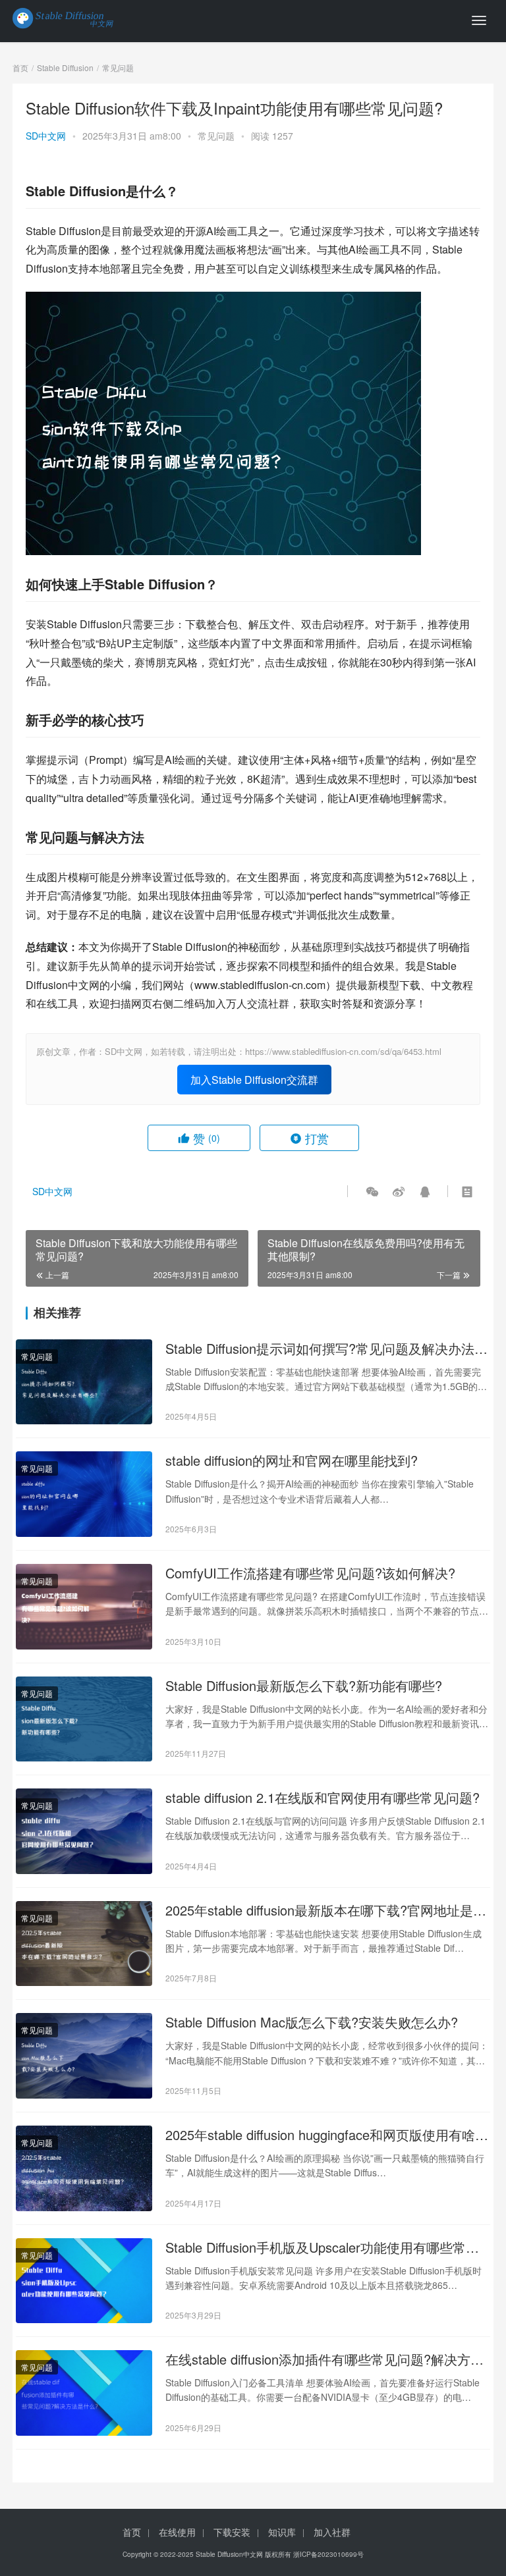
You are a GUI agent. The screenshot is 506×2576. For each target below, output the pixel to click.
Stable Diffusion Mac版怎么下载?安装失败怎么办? (312, 2022)
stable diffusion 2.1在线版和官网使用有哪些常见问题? (323, 1798)
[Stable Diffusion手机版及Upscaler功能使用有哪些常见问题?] (84, 2281)
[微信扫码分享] (372, 1191)
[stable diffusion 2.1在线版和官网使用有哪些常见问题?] (84, 1831)
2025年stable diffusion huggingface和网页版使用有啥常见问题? (327, 2135)
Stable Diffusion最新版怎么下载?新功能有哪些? (304, 1686)
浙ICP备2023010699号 (328, 2554)
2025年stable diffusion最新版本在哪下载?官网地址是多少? (326, 1910)
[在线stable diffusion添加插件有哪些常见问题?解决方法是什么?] (84, 2393)
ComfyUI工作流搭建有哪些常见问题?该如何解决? (310, 1573)
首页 (20, 67)
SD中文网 (46, 136)
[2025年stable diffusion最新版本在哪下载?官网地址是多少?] (84, 1944)
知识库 (282, 2532)
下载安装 (232, 2532)
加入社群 (332, 2532)
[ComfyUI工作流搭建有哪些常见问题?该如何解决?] (84, 1607)
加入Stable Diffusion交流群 (254, 1080)
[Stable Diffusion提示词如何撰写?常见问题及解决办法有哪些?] (84, 1382)
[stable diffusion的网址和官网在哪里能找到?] (84, 1494)
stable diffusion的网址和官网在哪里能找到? (292, 1461)
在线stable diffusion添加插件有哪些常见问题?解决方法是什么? (324, 2359)
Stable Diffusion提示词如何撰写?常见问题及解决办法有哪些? (326, 1349)
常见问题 (216, 136)
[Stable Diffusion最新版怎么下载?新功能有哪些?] (84, 1719)
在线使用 (177, 2532)
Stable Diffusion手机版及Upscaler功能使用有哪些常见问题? (322, 2247)
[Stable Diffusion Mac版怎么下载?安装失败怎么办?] (84, 2056)
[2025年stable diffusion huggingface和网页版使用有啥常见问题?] (84, 2168)
